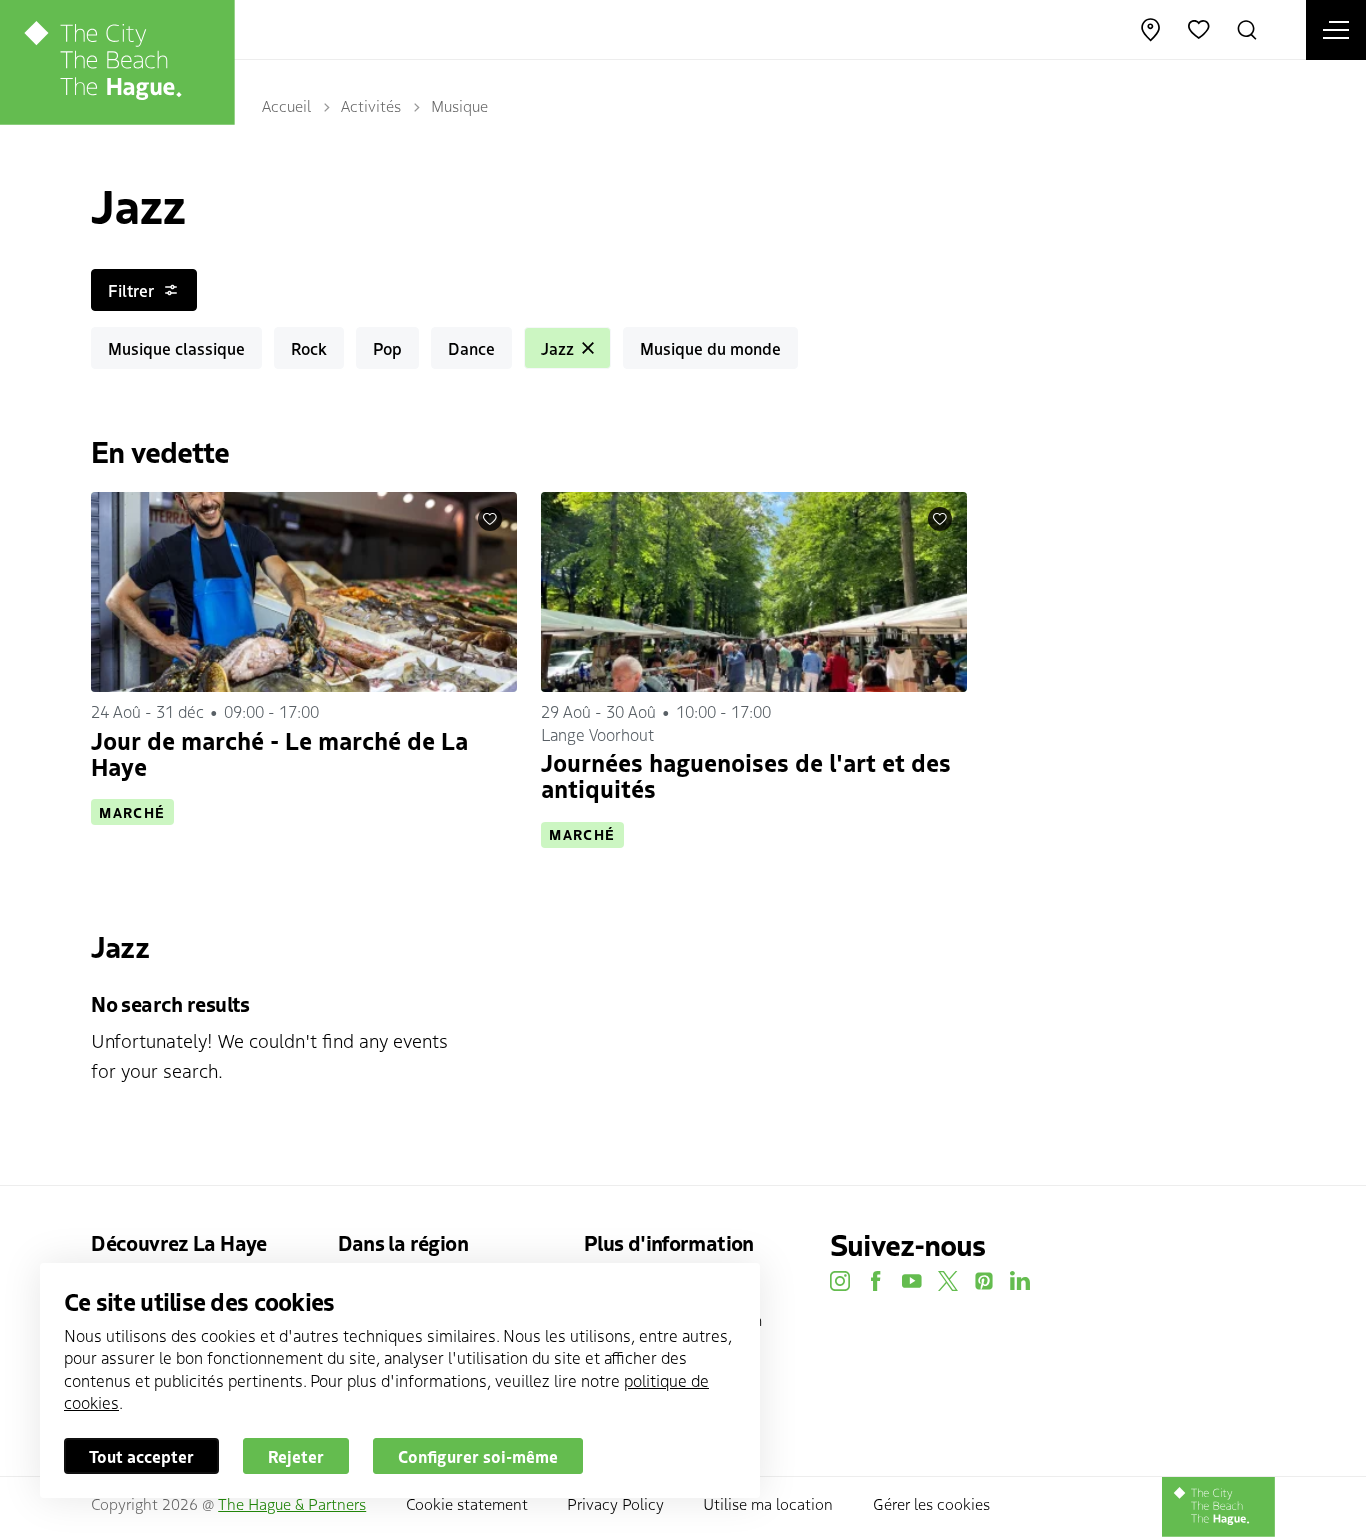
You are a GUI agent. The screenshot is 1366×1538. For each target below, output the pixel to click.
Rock (309, 348)
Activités (371, 105)
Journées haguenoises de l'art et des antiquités (746, 774)
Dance (471, 348)
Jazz (557, 348)
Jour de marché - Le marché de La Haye (279, 752)
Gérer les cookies (931, 1503)
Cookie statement (467, 1503)
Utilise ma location (768, 1503)
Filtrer (131, 290)
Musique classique (176, 348)
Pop (387, 348)
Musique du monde (710, 348)
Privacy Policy (615, 1503)
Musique (459, 105)
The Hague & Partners (292, 1503)
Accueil (286, 105)
